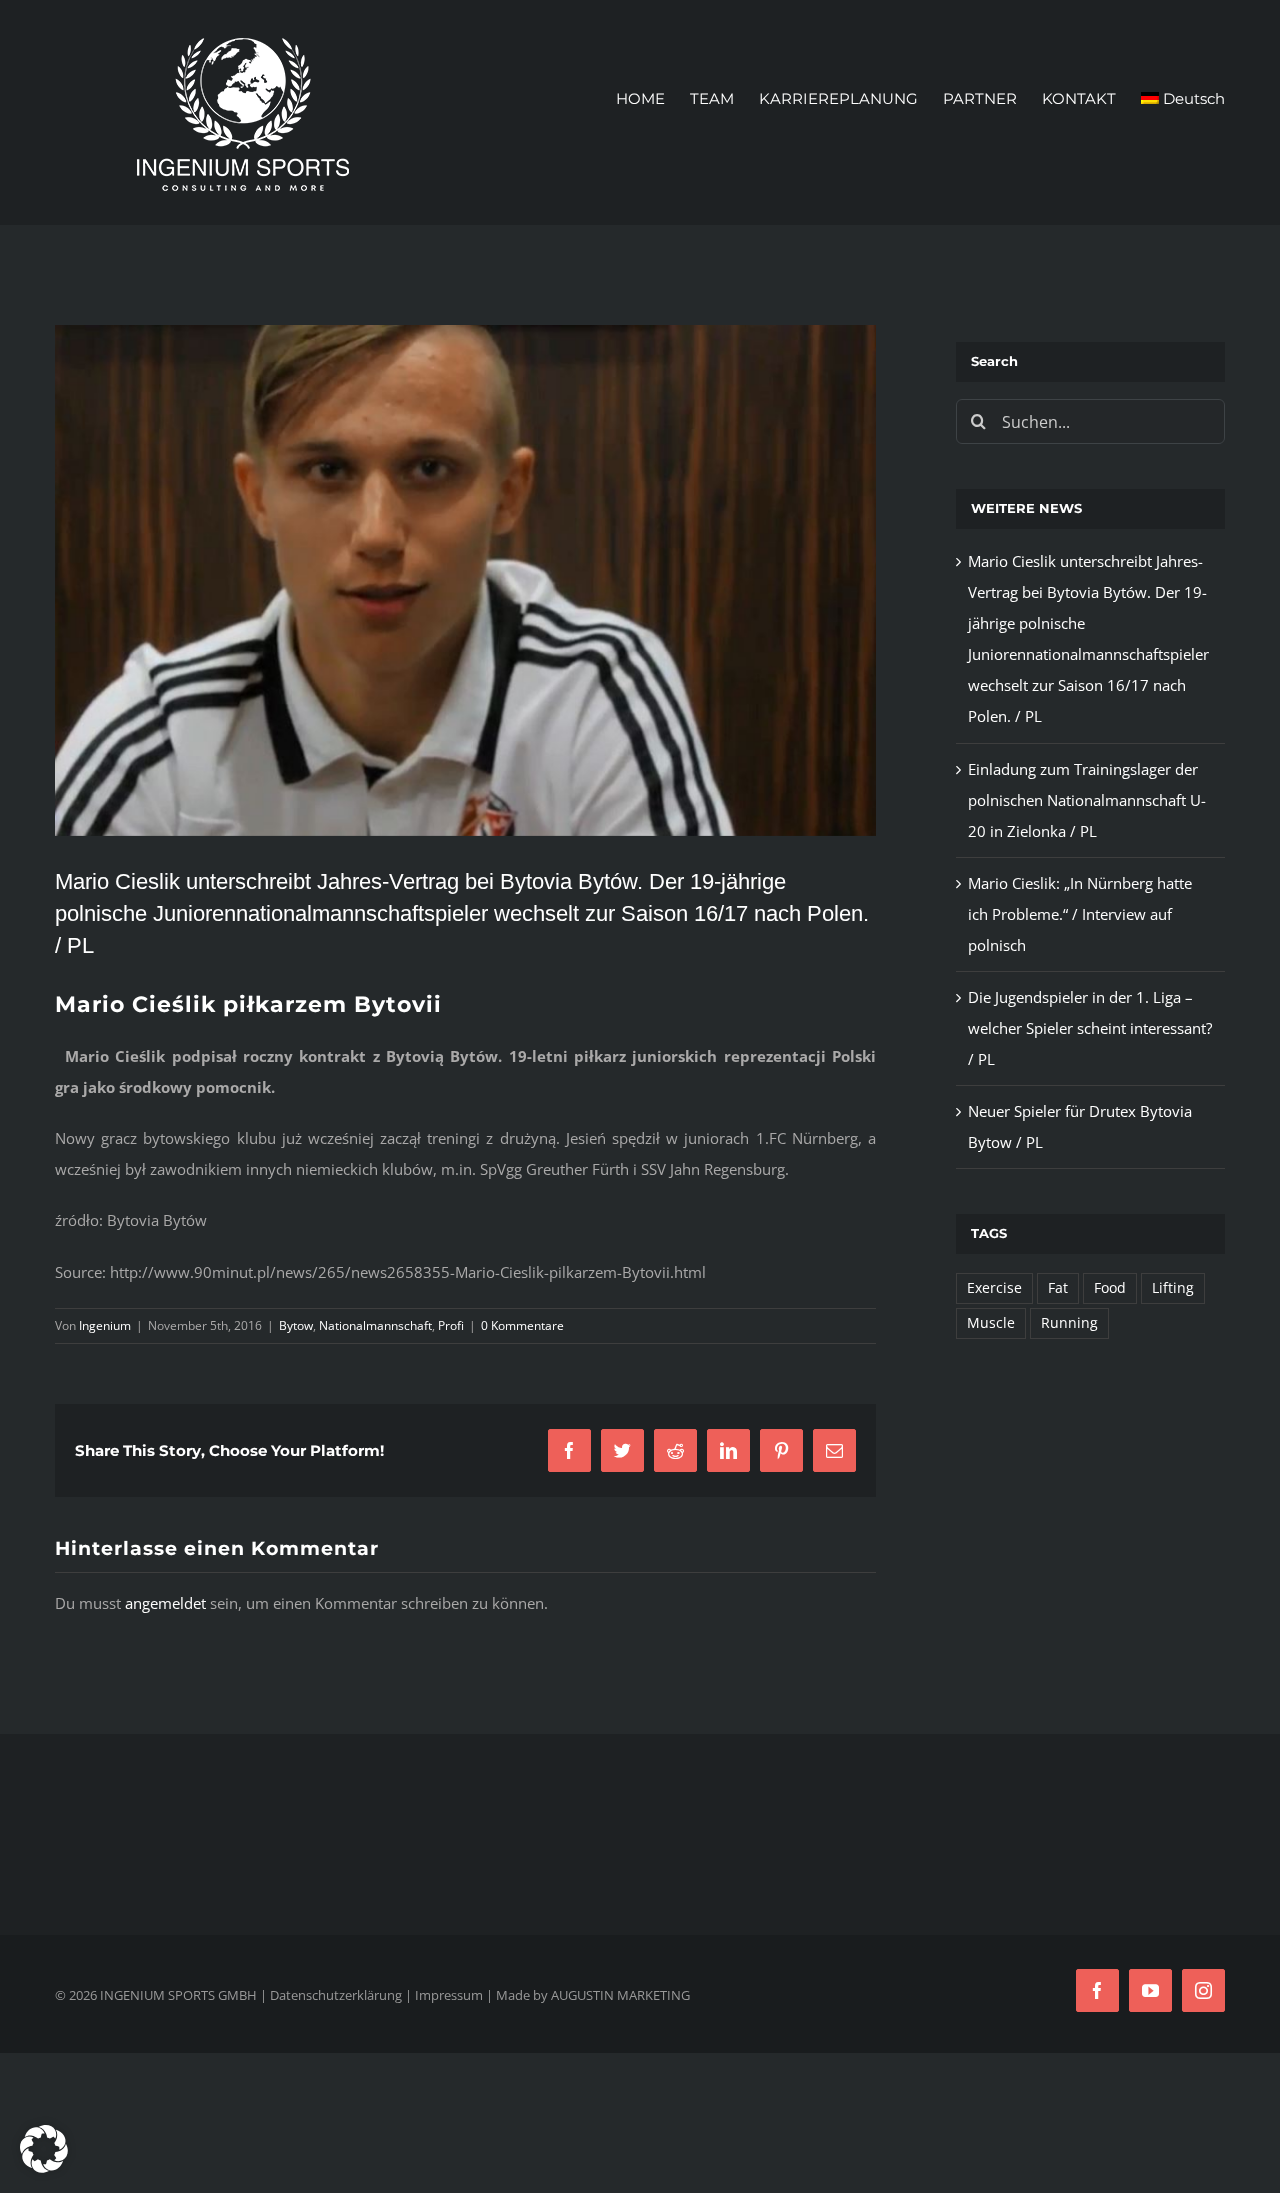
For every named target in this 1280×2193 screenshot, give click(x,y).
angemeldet (165, 1603)
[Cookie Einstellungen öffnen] (44, 2167)
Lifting (1173, 1288)
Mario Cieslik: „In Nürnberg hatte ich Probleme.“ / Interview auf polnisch (1080, 914)
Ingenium (105, 1325)
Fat (1058, 1288)
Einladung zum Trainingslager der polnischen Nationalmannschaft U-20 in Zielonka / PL (1087, 800)
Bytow (296, 1325)
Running (1069, 1323)
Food (1110, 1288)
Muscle (991, 1323)
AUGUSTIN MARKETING (620, 1995)
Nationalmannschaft (375, 1325)
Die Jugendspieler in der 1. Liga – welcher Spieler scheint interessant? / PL (1090, 1028)
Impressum (449, 1995)
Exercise (994, 1288)
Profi (451, 1325)
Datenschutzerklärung (336, 1995)
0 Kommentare (522, 1325)
